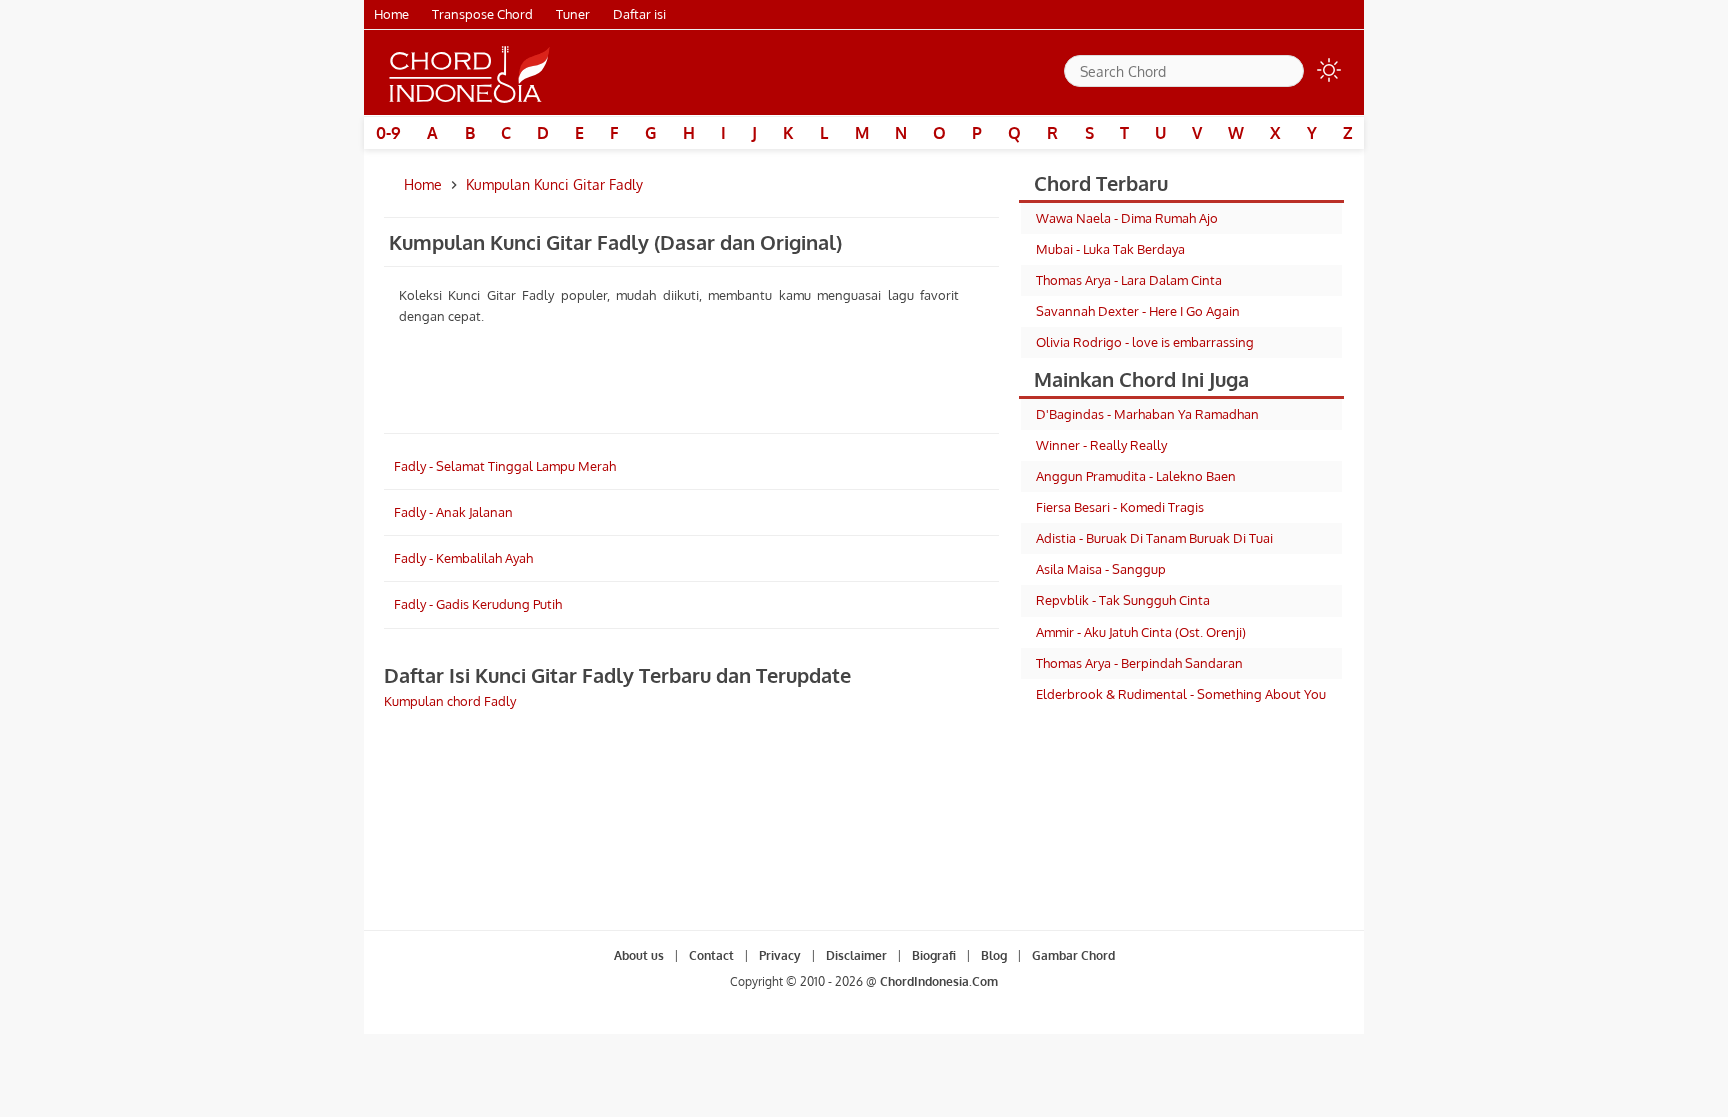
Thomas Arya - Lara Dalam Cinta (1129, 280)
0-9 (388, 133)
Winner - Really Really (1101, 445)
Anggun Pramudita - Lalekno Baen (1136, 476)
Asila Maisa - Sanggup (1101, 569)
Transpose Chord (482, 14)
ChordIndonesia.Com (939, 981)
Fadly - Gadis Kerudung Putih (478, 604)
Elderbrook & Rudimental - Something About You (1181, 694)
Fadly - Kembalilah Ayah (463, 558)
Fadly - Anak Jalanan (453, 512)
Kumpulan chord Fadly (450, 701)
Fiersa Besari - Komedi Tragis (1120, 507)
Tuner (573, 14)
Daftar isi (639, 14)
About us (639, 955)
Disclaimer (856, 955)
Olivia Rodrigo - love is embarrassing (1145, 342)
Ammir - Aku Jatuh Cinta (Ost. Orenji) (1141, 632)
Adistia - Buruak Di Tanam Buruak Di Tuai (1154, 538)
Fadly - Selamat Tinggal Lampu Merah (505, 466)
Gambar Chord (1073, 955)
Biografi (934, 955)
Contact (711, 955)
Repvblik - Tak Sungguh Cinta (1123, 600)
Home (391, 14)
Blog (994, 955)
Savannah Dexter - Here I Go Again (1138, 311)
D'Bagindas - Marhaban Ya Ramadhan (1147, 414)
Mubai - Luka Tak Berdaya (1110, 249)
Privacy (780, 955)
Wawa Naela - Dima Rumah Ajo (1127, 218)
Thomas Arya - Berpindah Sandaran (1139, 663)
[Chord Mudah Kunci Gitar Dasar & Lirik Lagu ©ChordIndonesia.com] (470, 73)
